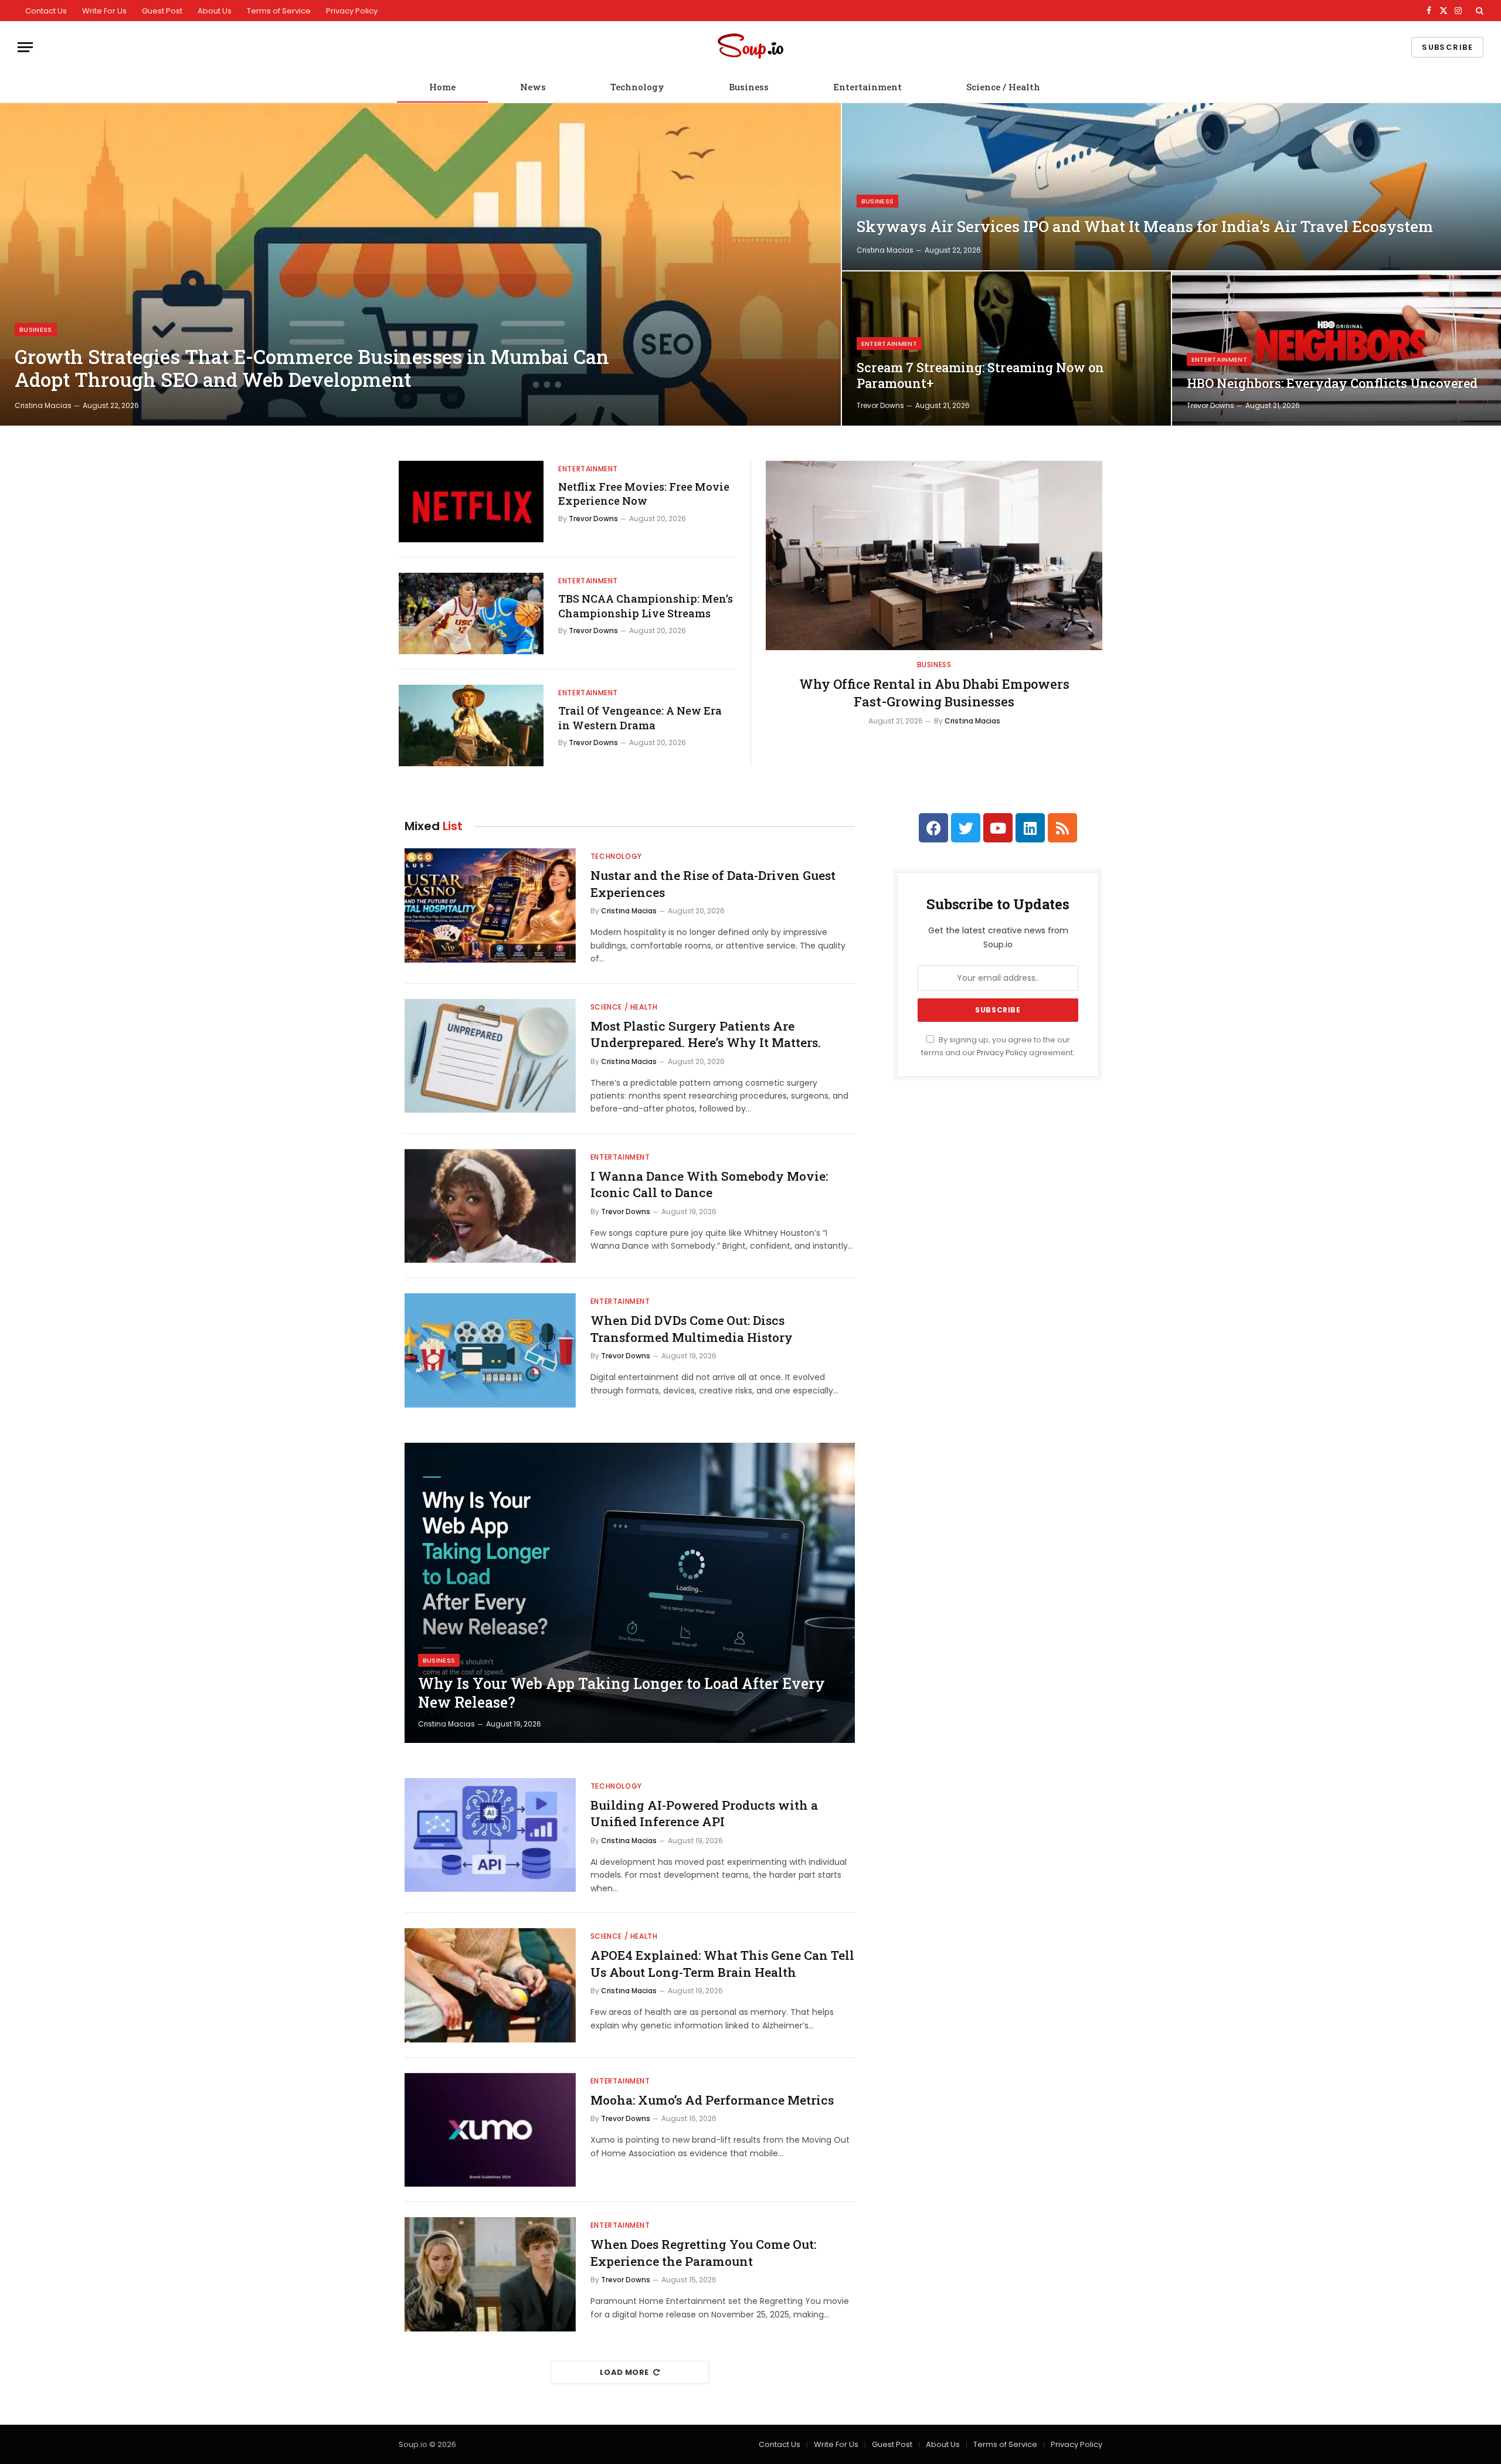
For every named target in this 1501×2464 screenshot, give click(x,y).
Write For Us (104, 11)
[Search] (1478, 11)
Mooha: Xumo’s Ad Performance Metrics (712, 2100)
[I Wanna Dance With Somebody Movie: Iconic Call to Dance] (490, 1206)
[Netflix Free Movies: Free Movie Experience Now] (471, 502)
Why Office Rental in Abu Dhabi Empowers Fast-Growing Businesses (934, 693)
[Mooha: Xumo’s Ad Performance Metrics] (490, 2130)
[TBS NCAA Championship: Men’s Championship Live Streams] (471, 614)
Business (749, 87)
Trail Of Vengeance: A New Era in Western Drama (640, 718)
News (533, 87)
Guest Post (162, 11)
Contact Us (46, 11)
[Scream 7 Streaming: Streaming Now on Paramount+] (1006, 349)
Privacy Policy (352, 11)
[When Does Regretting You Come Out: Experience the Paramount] (490, 2274)
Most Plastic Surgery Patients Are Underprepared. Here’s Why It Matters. (706, 1034)
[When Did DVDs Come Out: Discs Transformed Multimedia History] (490, 1350)
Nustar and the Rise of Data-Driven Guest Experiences (713, 884)
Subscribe (1447, 47)
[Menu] (25, 47)
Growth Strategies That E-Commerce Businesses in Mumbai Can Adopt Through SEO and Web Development (312, 368)
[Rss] (1062, 828)
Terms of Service (279, 11)
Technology (637, 87)
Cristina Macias (43, 405)
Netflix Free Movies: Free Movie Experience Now (644, 494)
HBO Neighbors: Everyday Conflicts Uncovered (1332, 383)
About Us (215, 11)
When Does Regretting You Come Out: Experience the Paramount (703, 2253)
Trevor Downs (880, 405)
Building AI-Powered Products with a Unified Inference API (704, 1814)
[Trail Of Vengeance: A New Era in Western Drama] (471, 725)
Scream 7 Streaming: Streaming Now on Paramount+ (980, 375)
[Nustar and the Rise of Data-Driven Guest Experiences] (490, 905)
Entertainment (867, 87)
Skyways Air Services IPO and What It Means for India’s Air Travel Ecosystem (1145, 227)
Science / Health (1003, 87)
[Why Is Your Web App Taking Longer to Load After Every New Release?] (630, 1593)
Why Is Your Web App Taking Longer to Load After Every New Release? (622, 1693)
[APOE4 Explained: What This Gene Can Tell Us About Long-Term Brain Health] (490, 1985)
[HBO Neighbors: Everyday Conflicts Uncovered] (1337, 349)
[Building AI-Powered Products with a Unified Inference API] (490, 1835)
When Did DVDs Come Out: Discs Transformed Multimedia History (692, 1329)
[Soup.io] (750, 47)
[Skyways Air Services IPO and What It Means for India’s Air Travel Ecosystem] (1171, 187)
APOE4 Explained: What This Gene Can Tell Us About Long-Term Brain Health (722, 1964)
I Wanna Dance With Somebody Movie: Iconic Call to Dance (709, 1185)
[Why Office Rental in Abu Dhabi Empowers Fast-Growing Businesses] (934, 555)
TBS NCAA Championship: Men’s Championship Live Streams (646, 606)
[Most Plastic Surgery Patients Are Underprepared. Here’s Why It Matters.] (490, 1056)
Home (442, 87)
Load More (624, 2372)
